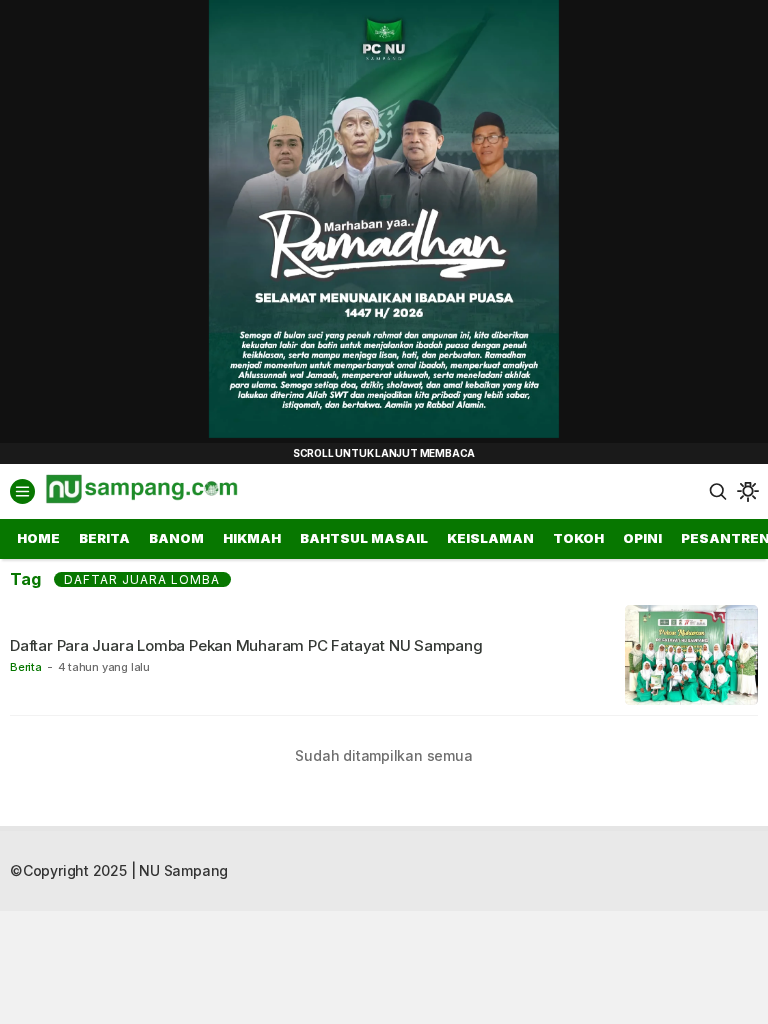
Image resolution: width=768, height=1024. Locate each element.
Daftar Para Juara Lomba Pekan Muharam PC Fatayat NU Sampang (246, 645)
